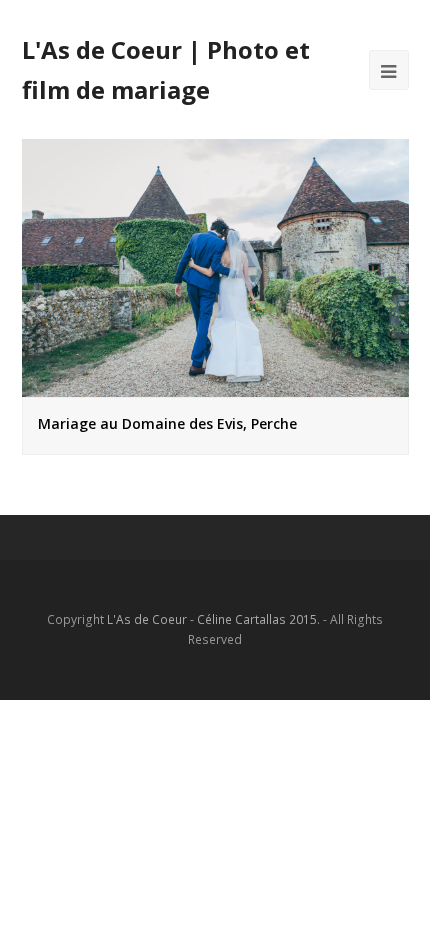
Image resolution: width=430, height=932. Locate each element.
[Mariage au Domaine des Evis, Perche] (215, 386)
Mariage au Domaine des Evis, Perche (167, 423)
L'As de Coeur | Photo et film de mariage (166, 69)
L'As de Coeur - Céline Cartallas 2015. (213, 619)
